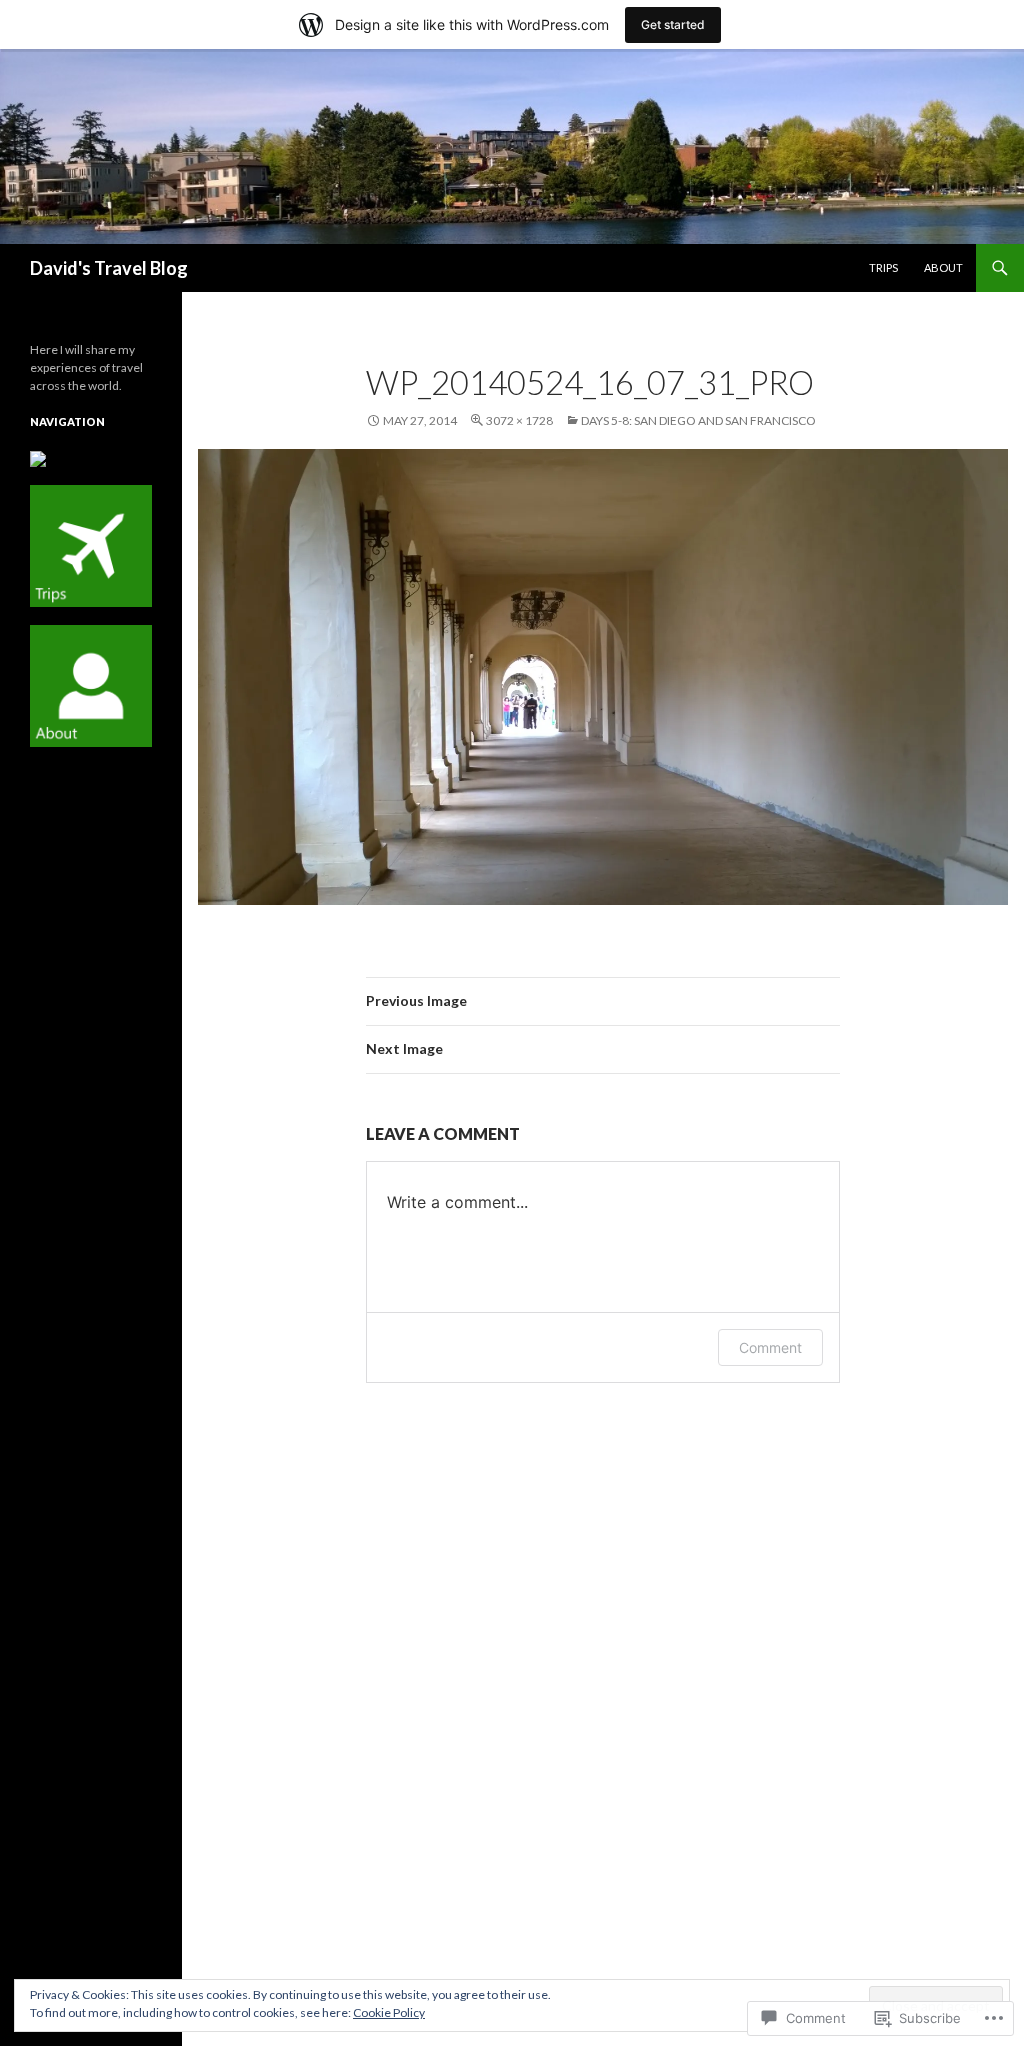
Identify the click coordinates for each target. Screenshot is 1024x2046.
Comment (770, 1347)
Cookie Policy (389, 2012)
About (943, 267)
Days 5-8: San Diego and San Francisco (698, 420)
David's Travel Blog (109, 268)
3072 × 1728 (519, 420)
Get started (673, 24)
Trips (883, 267)
